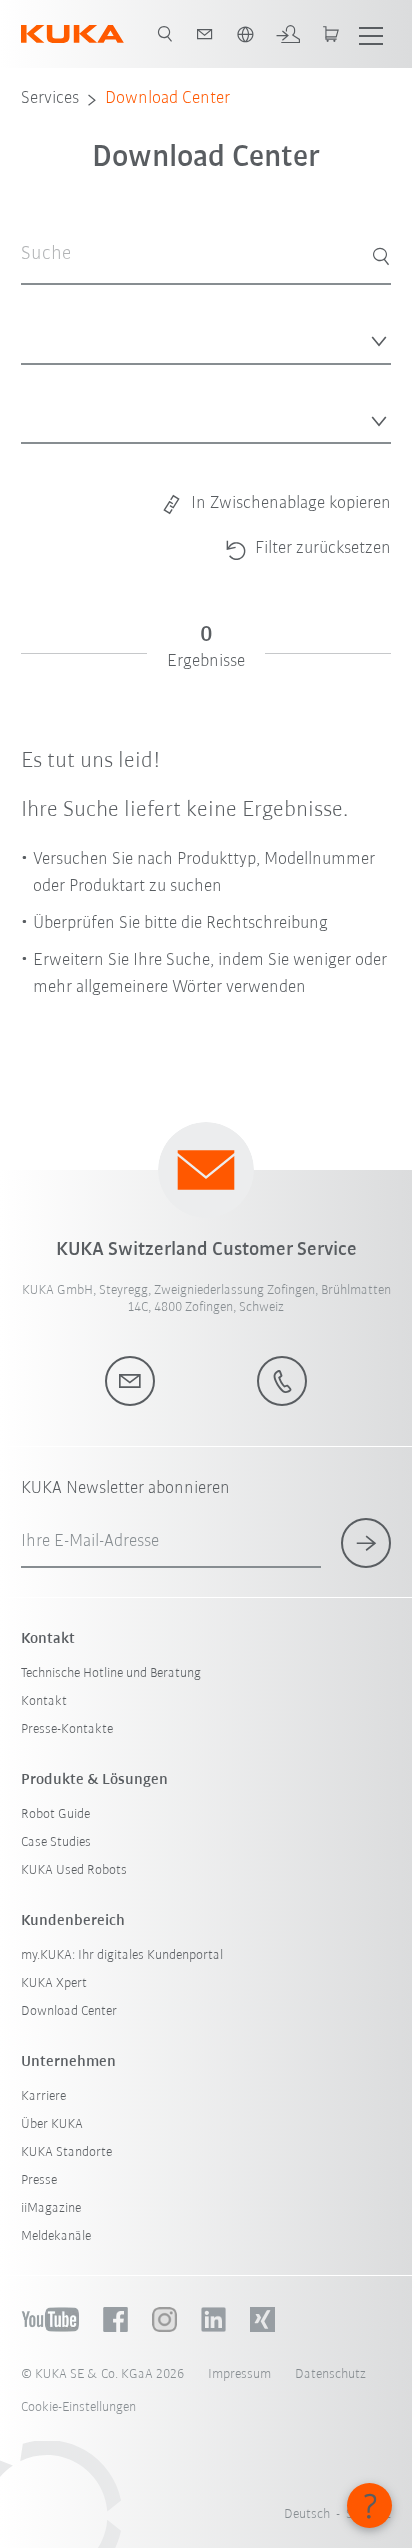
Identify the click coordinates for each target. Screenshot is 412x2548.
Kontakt (44, 1701)
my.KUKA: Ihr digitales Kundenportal (122, 1955)
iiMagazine (51, 2208)
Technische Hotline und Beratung (111, 1673)
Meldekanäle (56, 2236)
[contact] (205, 34)
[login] (288, 34)
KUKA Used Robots (74, 1870)
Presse (39, 2180)
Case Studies (56, 1842)
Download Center (167, 99)
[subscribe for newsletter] (366, 1543)
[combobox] (206, 335)
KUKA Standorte (66, 2152)
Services (50, 99)
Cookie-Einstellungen (78, 2407)
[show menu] (371, 34)
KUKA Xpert (54, 1983)
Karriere (43, 2096)
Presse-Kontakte (67, 1729)
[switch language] (245, 34)
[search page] (165, 34)
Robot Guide (55, 1814)
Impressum (239, 2374)
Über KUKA (52, 2124)
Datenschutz (330, 2374)
